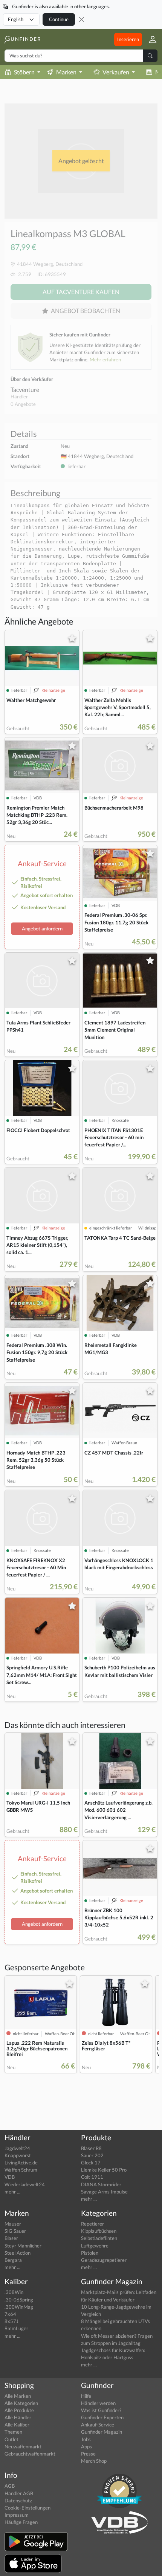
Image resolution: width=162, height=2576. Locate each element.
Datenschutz (18, 2500)
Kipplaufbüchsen (99, 2231)
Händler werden (98, 2403)
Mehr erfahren (105, 359)
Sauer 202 (92, 2155)
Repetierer (92, 2224)
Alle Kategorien (21, 2403)
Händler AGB (19, 2493)
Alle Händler (18, 2417)
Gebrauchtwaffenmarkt (30, 2454)
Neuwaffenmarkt (23, 2446)
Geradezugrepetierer (104, 2260)
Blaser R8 (91, 2148)
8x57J (11, 2321)
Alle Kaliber (17, 2425)
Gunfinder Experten (102, 2417)
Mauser (13, 2224)
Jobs (86, 2439)
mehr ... (12, 2192)
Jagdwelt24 (17, 2148)
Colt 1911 (92, 2177)
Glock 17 (91, 2163)
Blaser (11, 2238)
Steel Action (18, 2253)
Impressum (17, 2515)
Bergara (13, 2260)
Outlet (11, 2439)
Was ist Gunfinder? (101, 2410)
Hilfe (86, 2396)
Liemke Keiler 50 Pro (104, 2170)
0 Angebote (23, 404)
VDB (10, 2177)
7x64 (10, 2314)
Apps (86, 2446)
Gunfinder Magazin (102, 2432)
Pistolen (90, 2253)
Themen (13, 2432)
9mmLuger (16, 2328)
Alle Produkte (19, 2410)
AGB (10, 2486)
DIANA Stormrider (101, 2184)
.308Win (14, 2292)
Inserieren (128, 39)
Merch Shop (94, 2461)
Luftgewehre (95, 2246)
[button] (150, 39)
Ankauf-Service (98, 2425)
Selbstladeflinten (99, 2238)
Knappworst (18, 2155)
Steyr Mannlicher (23, 2246)
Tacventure (25, 389)
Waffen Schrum (21, 2170)
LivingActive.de (21, 2163)
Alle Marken (18, 2396)
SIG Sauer (15, 2231)
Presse (88, 2454)
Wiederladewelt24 (25, 2184)
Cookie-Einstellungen (28, 2508)
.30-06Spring (19, 2300)
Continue (59, 19)
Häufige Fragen (21, 2522)
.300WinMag (19, 2307)
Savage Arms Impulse (104, 2192)
